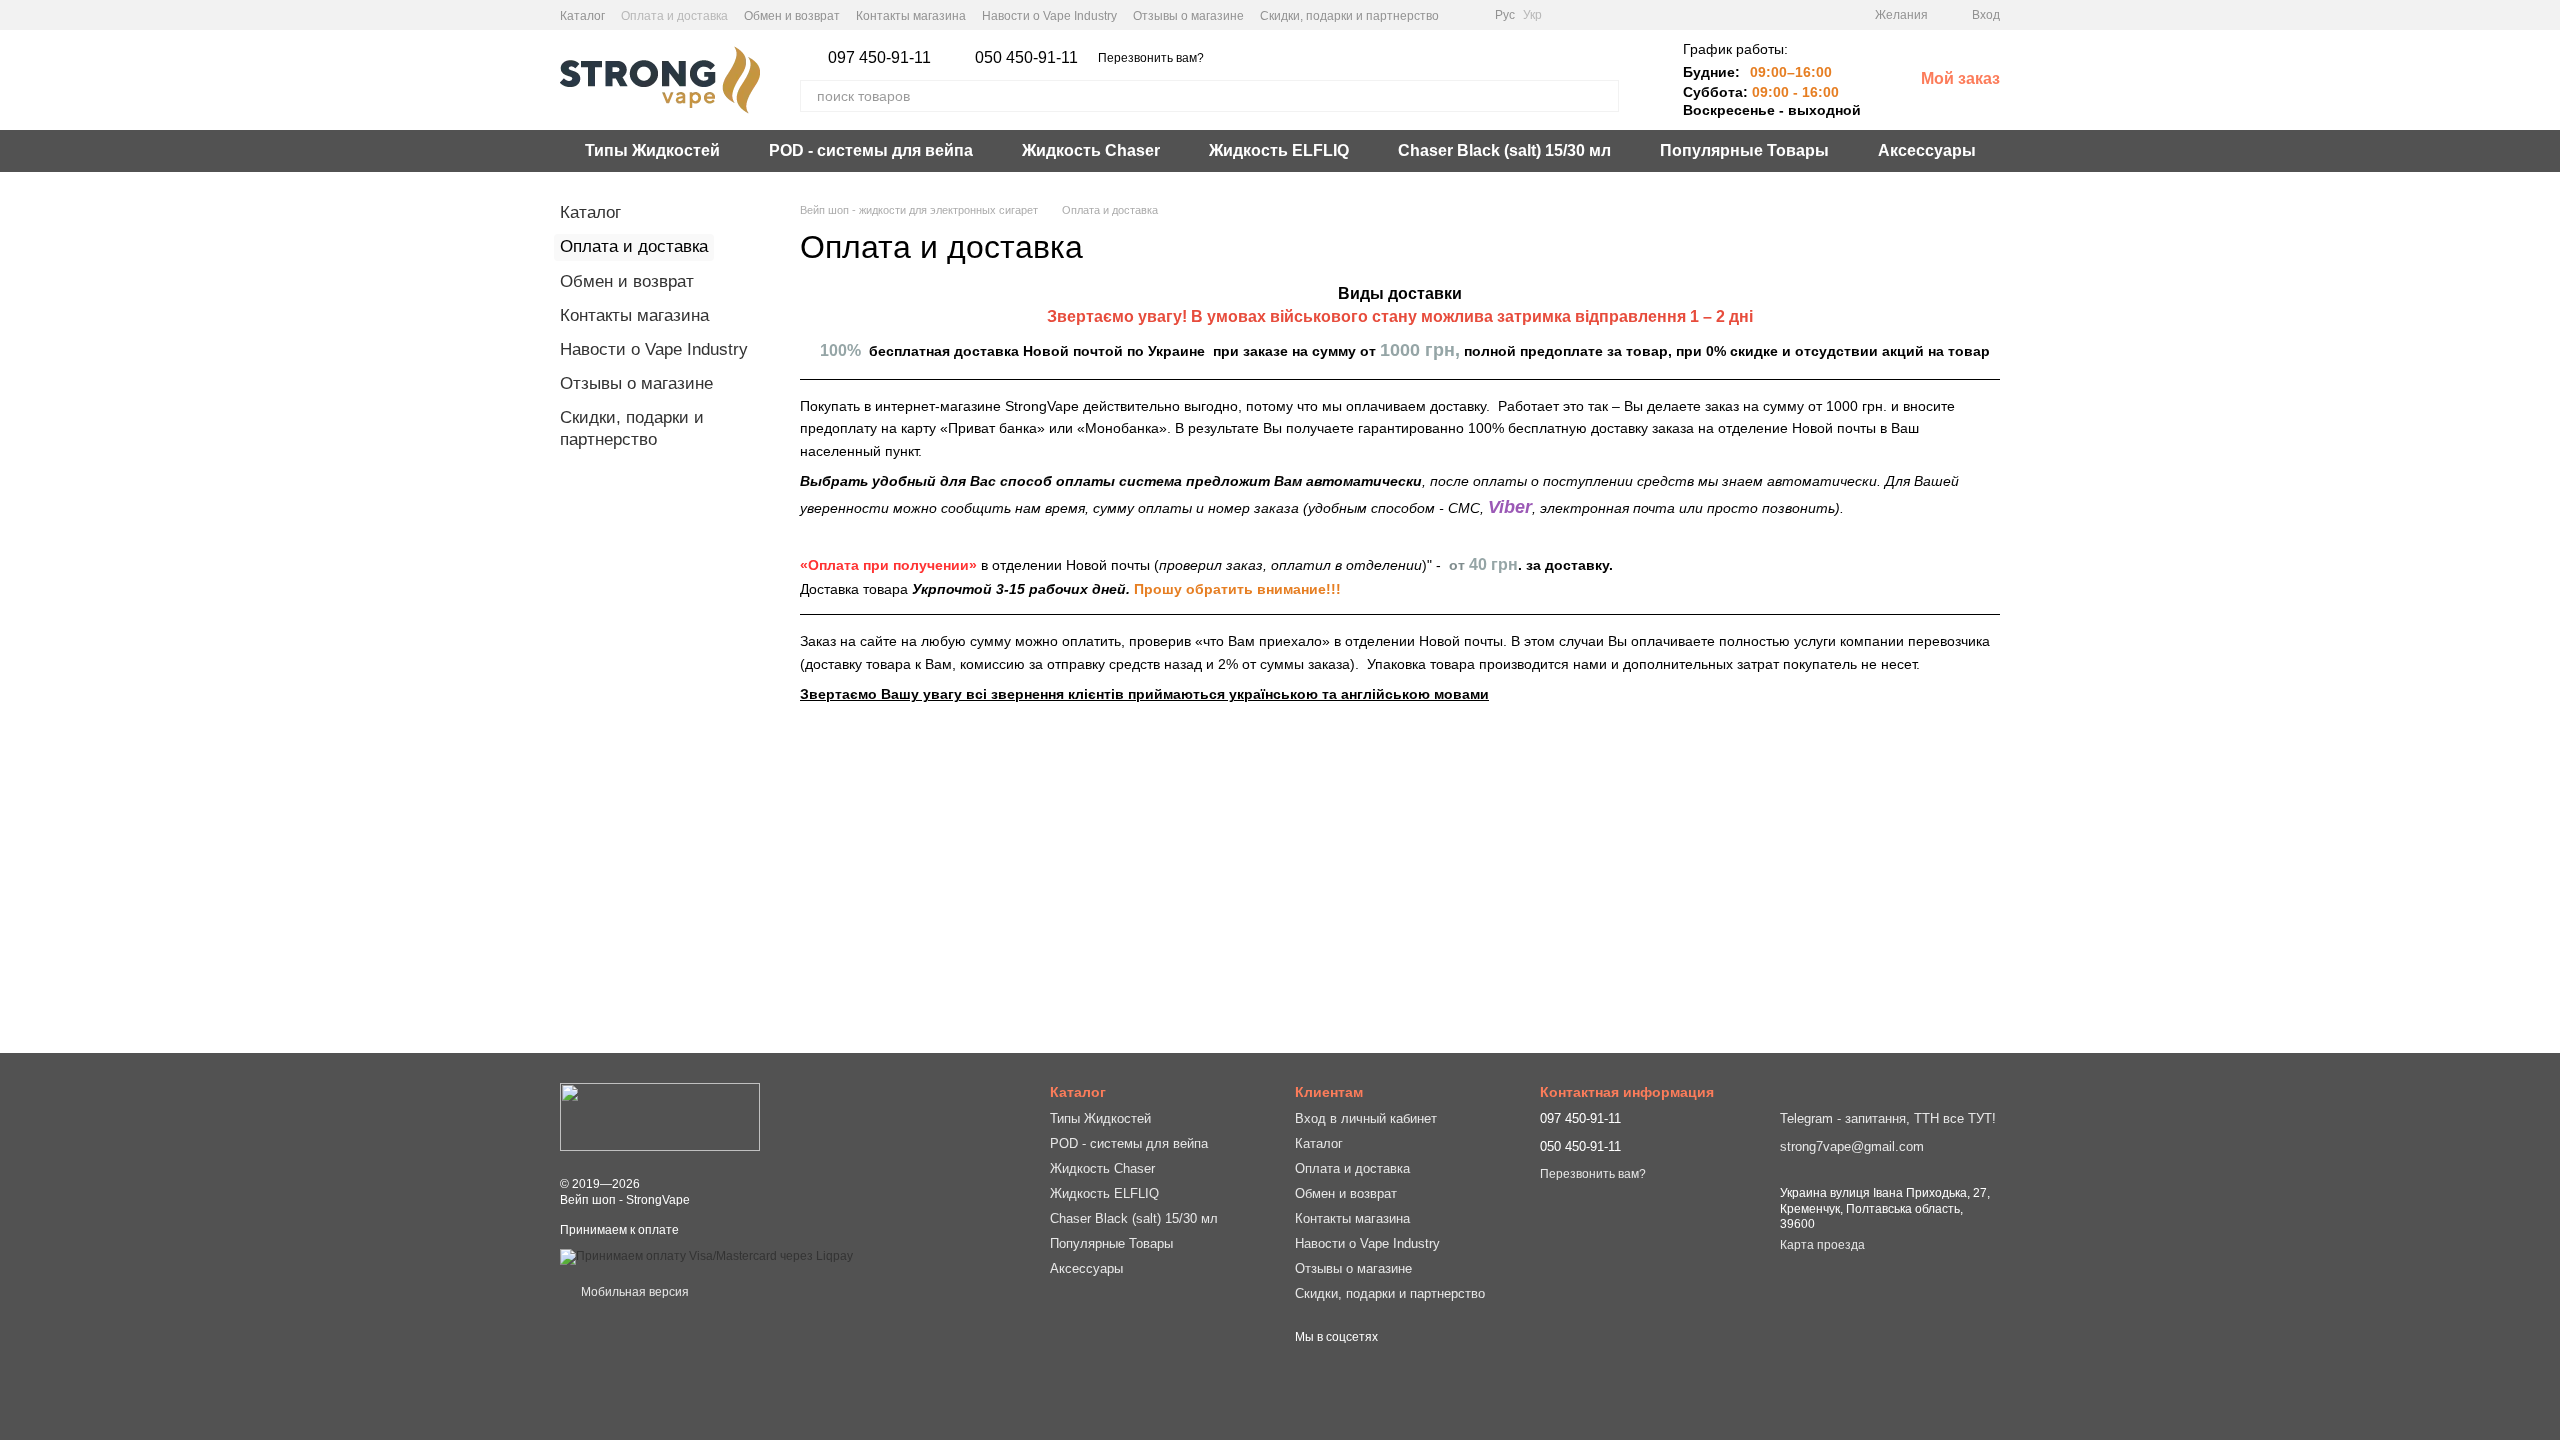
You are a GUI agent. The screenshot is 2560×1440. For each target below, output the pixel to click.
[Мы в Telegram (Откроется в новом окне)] (1467, 15)
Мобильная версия (633, 1292)
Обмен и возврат (792, 16)
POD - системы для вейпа (871, 150)
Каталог (582, 16)
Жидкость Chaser (1091, 150)
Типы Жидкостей (652, 150)
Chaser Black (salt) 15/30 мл (1504, 150)
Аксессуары (1927, 150)
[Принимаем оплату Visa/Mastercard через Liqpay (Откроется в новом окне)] (706, 1256)
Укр (1532, 15)
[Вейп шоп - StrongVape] (660, 1116)
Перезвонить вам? (1151, 58)
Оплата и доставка (674, 16)
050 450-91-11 (1026, 58)
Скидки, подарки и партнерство (1349, 16)
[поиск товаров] (1603, 96)
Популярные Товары (1744, 150)
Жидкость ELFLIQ (1279, 150)
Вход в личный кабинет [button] (1366, 1118)
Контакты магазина (911, 16)
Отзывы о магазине (1188, 16)
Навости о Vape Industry (1049, 16)
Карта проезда (1822, 1245)
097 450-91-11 (879, 58)
